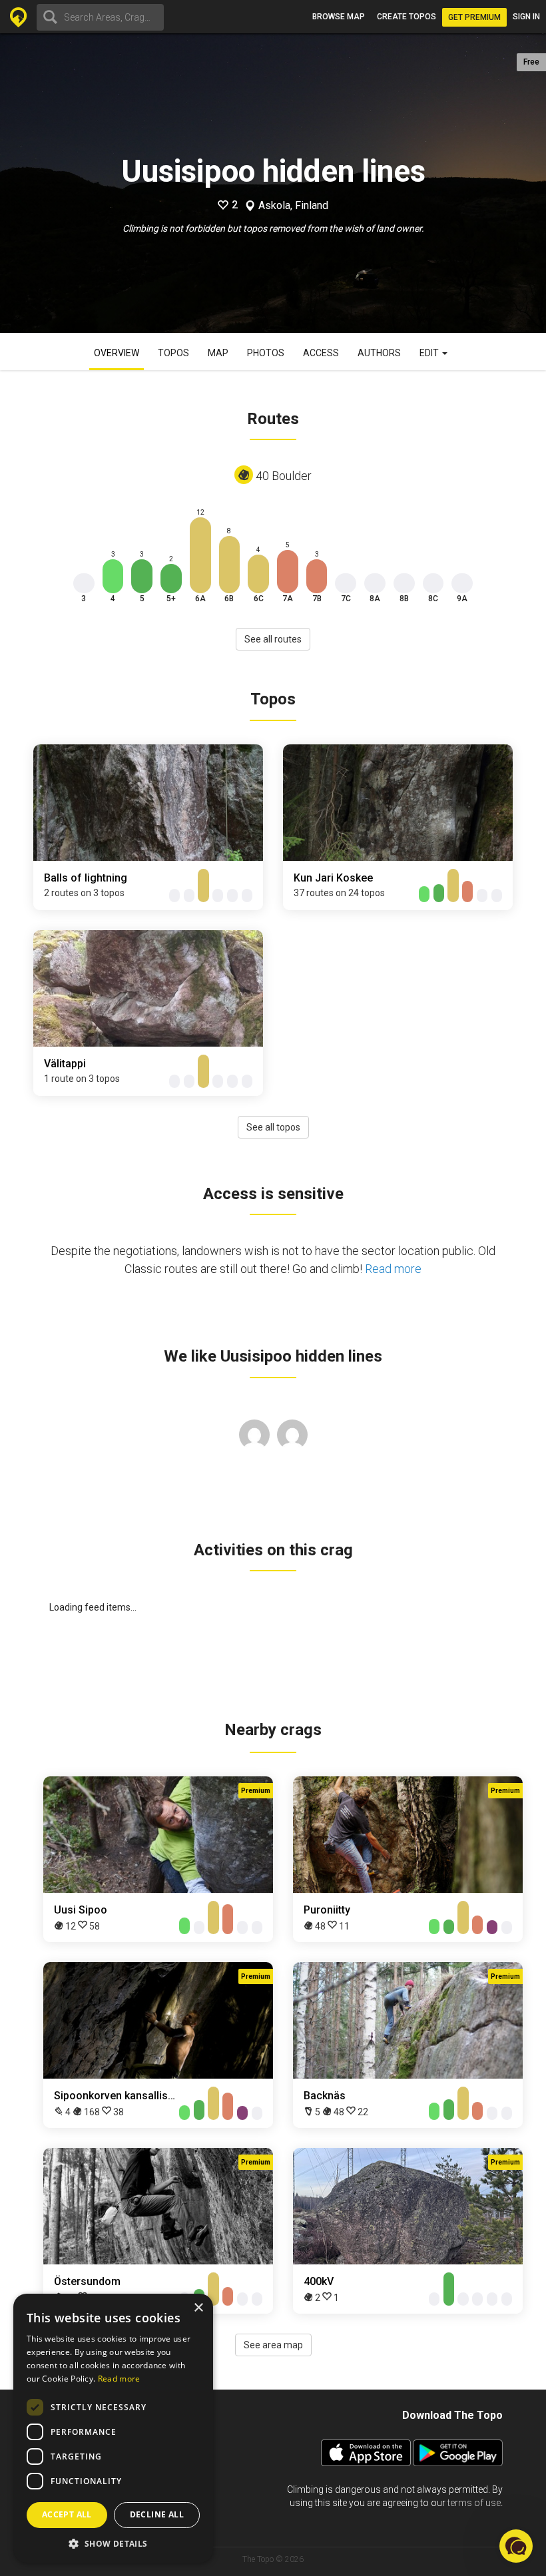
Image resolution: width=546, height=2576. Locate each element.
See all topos (273, 1127)
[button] (113, 2543)
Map (218, 353)
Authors (379, 353)
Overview (117, 353)
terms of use (474, 2503)
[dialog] (113, 2428)
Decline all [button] (157, 2514)
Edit (430, 353)
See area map (273, 2345)
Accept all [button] (67, 2514)
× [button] (198, 2308)
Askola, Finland (293, 206)
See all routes (273, 639)
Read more (393, 1269)
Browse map (339, 17)
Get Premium (474, 17)
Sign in (526, 17)
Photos (266, 353)
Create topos (407, 17)
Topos (173, 353)
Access (321, 353)
